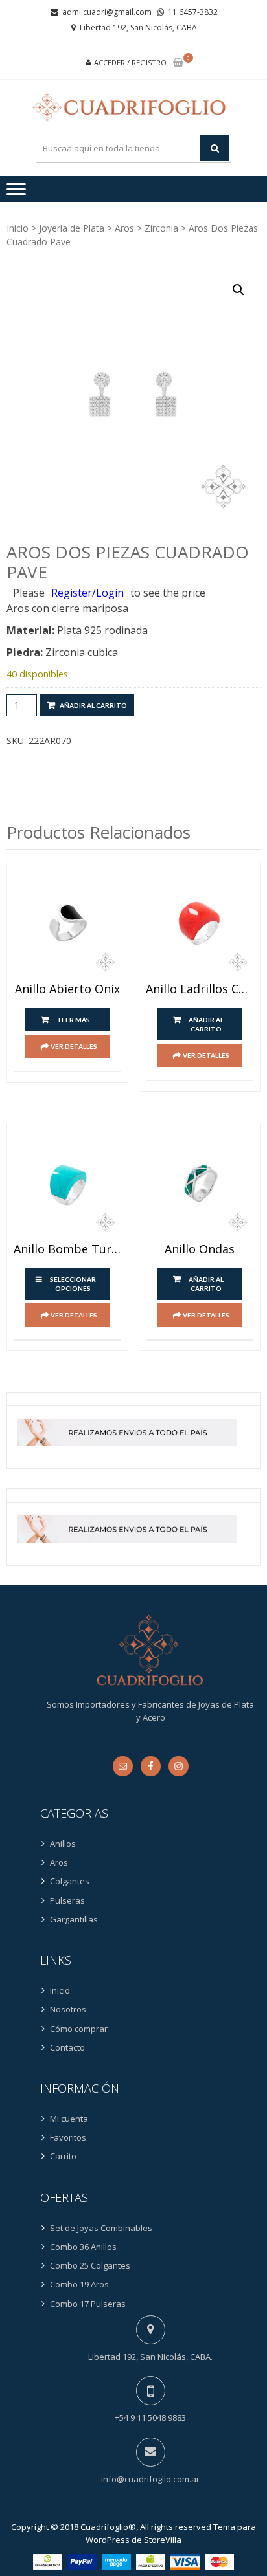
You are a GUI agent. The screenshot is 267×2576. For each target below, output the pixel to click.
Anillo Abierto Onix (67, 989)
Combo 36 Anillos (83, 2247)
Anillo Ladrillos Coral (200, 989)
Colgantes (70, 1881)
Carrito (63, 2156)
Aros (124, 228)
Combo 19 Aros (79, 2284)
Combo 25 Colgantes (90, 2265)
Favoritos (68, 2137)
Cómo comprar (79, 2029)
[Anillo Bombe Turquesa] (67, 1183)
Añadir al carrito (93, 705)
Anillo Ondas (200, 1249)
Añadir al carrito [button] (206, 1024)
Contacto (67, 2047)
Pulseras (67, 1900)
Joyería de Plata (72, 228)
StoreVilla (163, 2540)
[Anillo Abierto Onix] (67, 923)
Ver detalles (74, 1046)
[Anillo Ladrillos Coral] (200, 923)
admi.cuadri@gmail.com (107, 12)
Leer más (74, 1020)
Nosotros (68, 2009)
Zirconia (161, 228)
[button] (238, 290)
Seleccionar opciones (73, 1284)
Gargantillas (74, 1919)
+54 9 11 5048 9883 (150, 2417)
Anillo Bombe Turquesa (67, 1249)
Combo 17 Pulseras (88, 2304)
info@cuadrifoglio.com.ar (150, 2479)
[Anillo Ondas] (200, 1183)
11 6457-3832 (193, 12)
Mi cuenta (69, 2119)
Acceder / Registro (130, 62)
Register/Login (87, 593)
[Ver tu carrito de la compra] (178, 63)
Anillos (63, 1844)
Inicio (17, 228)
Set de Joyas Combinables (101, 2228)
